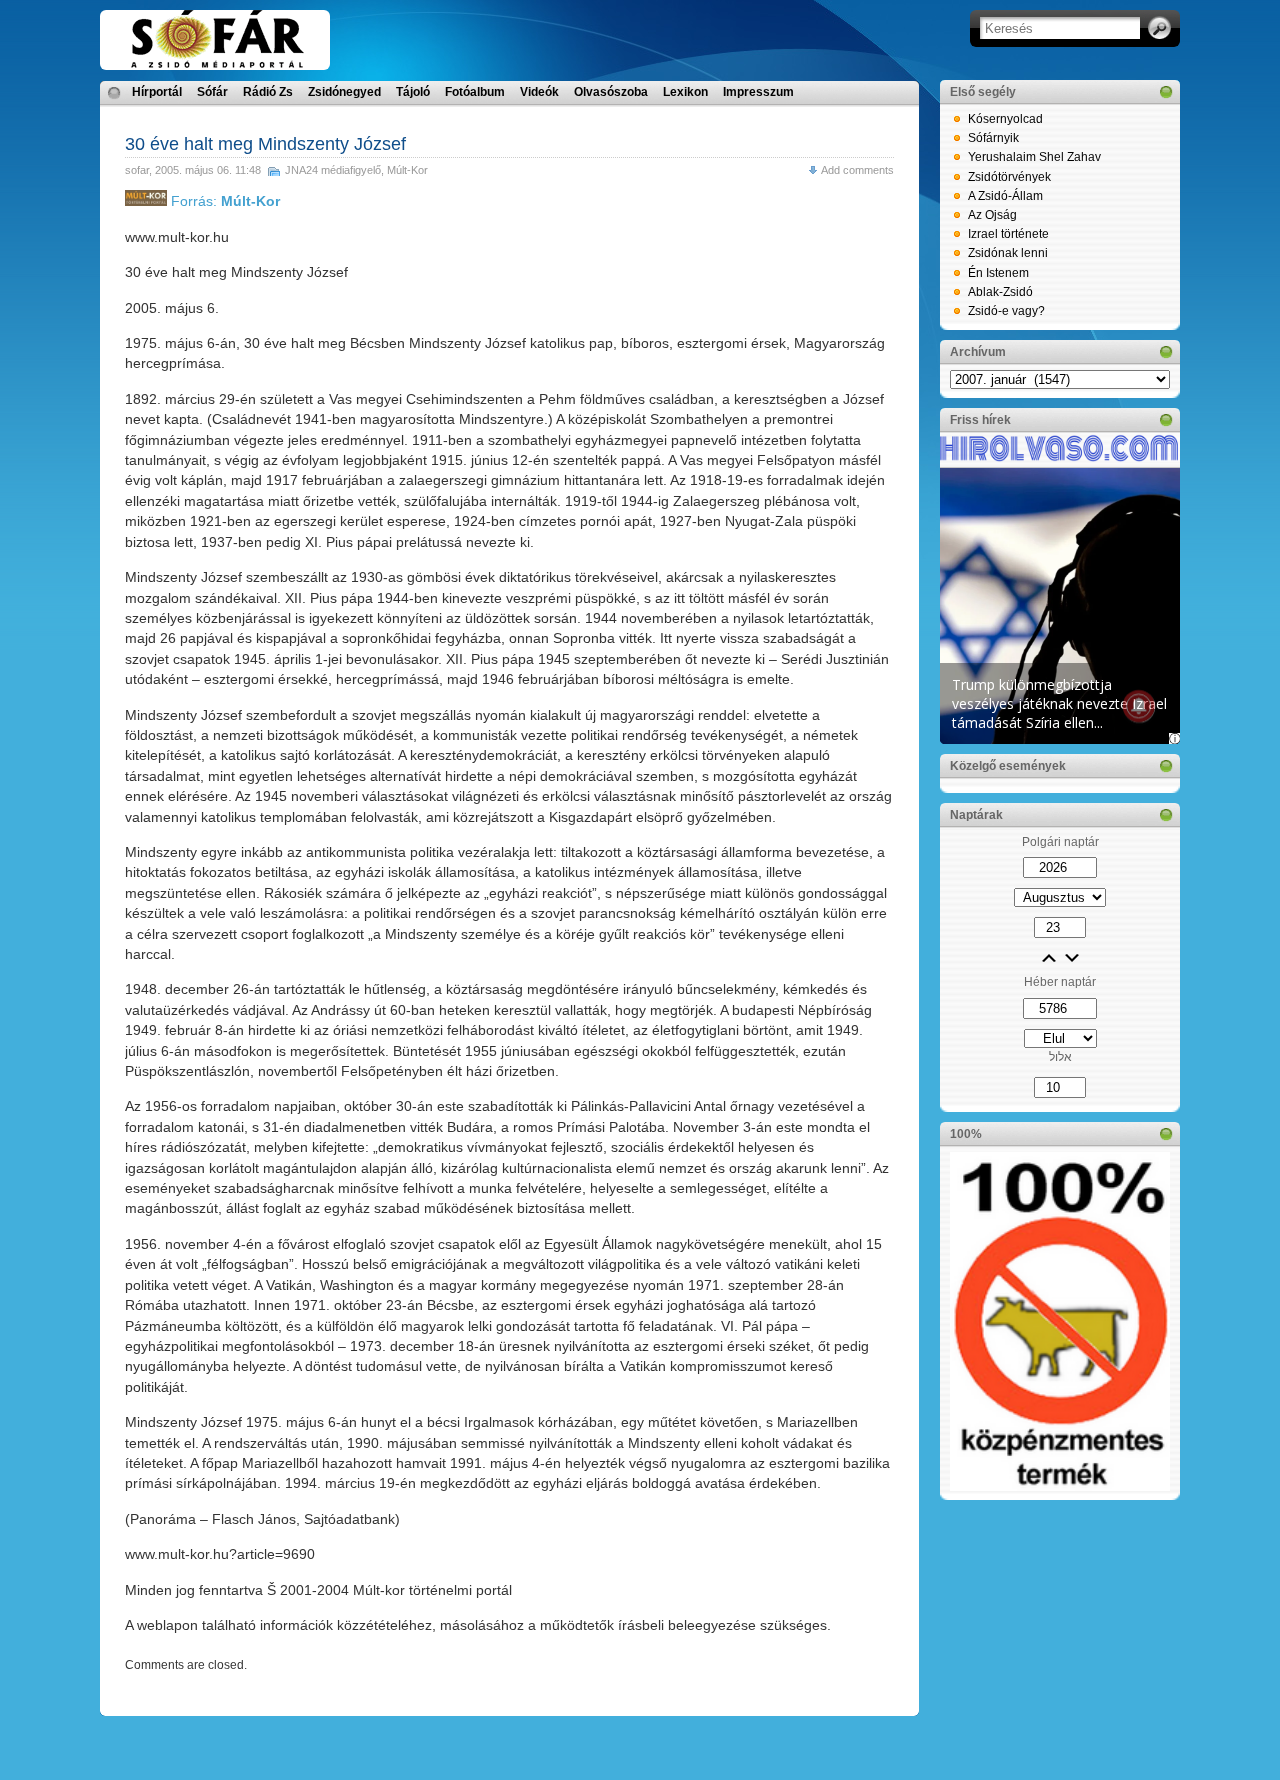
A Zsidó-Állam (1005, 196)
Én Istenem (998, 273)
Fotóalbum (475, 92)
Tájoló (413, 92)
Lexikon (685, 92)
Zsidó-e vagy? (1006, 311)
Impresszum (758, 92)
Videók (539, 92)
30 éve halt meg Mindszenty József (265, 144)
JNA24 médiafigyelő (333, 170)
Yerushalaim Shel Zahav (1034, 157)
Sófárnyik (993, 138)
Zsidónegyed (344, 92)
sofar (137, 170)
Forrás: (223, 201)
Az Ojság (992, 215)
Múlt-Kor (407, 170)
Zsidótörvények (1009, 177)
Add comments (857, 170)
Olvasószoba (611, 92)
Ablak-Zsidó (1000, 292)
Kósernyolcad (1005, 119)
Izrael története (1008, 234)
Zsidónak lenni (1008, 253)
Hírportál (157, 92)
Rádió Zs (268, 92)
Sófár (212, 92)
